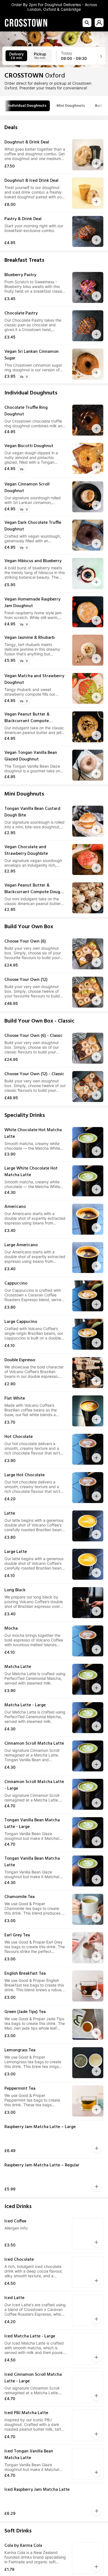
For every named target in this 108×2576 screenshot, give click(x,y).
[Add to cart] (96, 163)
